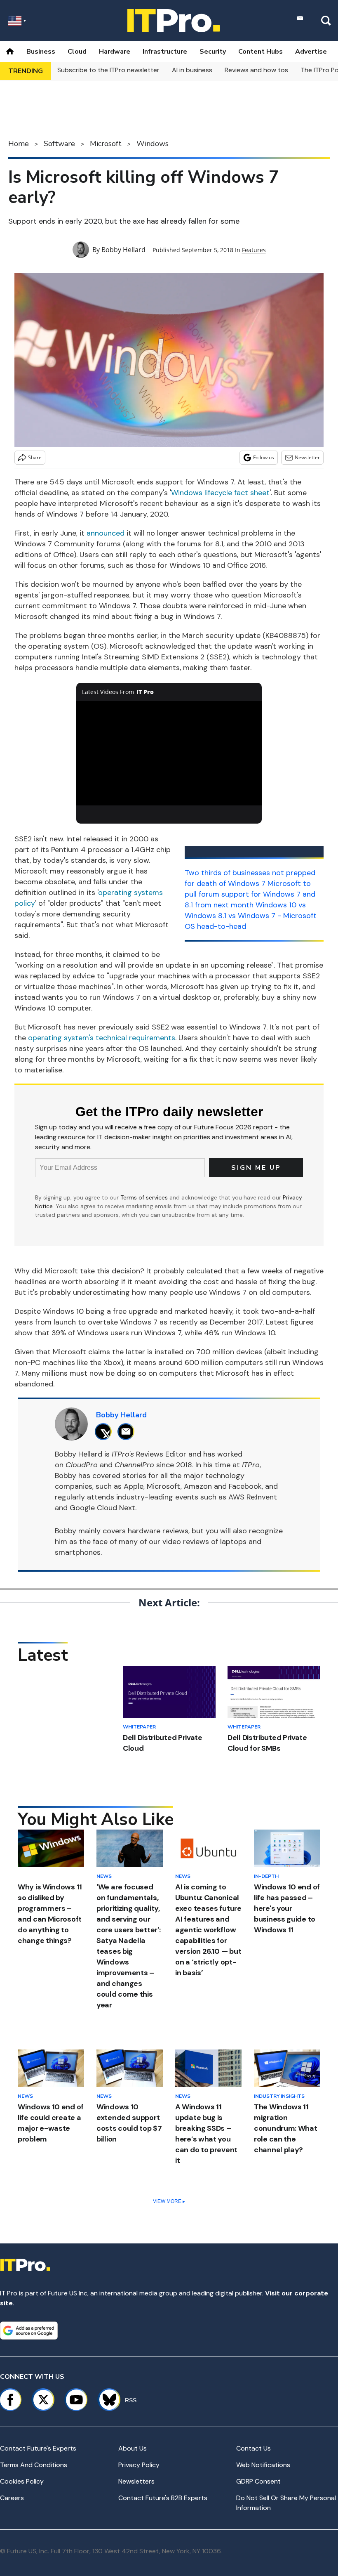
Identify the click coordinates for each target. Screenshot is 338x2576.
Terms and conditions (34, 2465)
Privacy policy (139, 2465)
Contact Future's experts (38, 2448)
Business (41, 52)
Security (213, 52)
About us (133, 2448)
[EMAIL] (128, 1432)
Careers (12, 2498)
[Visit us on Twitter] (43, 2400)
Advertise (311, 52)
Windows (153, 144)
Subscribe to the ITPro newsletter (108, 70)
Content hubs (261, 52)
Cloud (77, 52)
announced (106, 533)
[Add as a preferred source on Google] (29, 2330)
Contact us (253, 2448)
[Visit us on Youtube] (76, 2400)
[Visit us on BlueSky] (106, 2400)
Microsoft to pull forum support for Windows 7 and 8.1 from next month (250, 894)
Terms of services (145, 1197)
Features (254, 250)
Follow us (264, 457)
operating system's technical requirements (102, 1038)
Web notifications (263, 2465)
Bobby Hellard (123, 250)
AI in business (192, 70)
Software (59, 144)
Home (19, 144)
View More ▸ (169, 2201)
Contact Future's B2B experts (163, 2498)
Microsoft (106, 144)
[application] (169, 753)
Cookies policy (22, 2481)
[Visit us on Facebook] (10, 2400)
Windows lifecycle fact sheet (220, 493)
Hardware (115, 52)
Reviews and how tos (256, 70)
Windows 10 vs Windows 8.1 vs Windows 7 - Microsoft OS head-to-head (251, 916)
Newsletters (136, 2481)
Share (35, 457)
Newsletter (307, 457)
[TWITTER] (105, 1432)
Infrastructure (165, 52)
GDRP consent (258, 2481)
